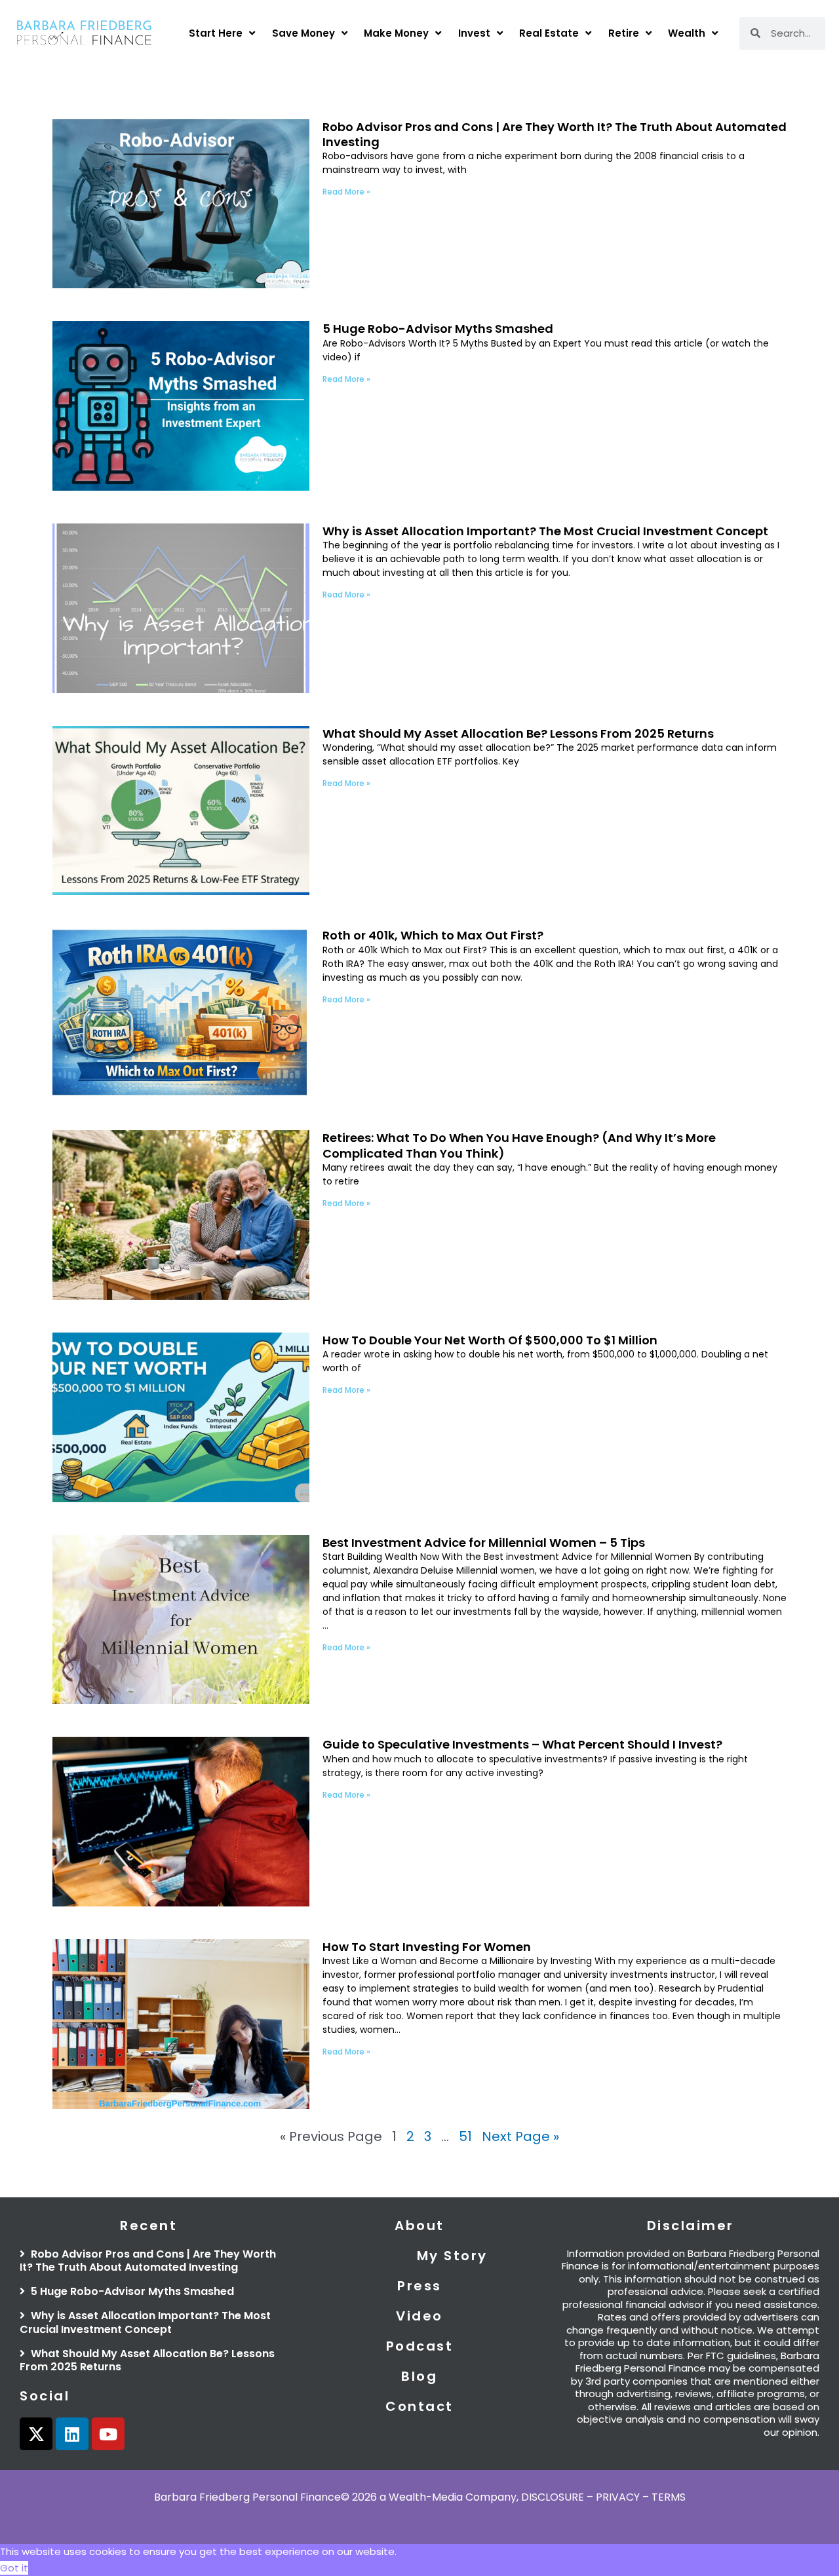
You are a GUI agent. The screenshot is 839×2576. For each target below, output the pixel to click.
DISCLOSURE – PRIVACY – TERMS (603, 2497)
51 (465, 2136)
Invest (474, 33)
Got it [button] (14, 2568)
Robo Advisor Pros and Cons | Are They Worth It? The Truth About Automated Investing (555, 134)
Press (419, 2286)
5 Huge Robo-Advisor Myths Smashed (438, 329)
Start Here (216, 33)
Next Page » (520, 2136)
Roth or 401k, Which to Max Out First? (433, 935)
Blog (419, 2376)
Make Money (396, 33)
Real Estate (549, 33)
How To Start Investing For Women (428, 1947)
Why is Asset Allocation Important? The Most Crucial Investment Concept (545, 531)
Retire (624, 33)
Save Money (303, 33)
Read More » (346, 192)
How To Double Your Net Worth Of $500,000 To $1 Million (490, 1340)
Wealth (687, 33)
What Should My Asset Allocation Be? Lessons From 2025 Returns (518, 733)
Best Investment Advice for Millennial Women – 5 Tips (484, 1543)
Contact (419, 2406)
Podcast (420, 2346)
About (419, 2226)
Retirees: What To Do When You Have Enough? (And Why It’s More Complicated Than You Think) (519, 1145)
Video (419, 2316)
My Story (452, 2256)
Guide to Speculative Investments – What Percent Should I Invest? (522, 1744)
